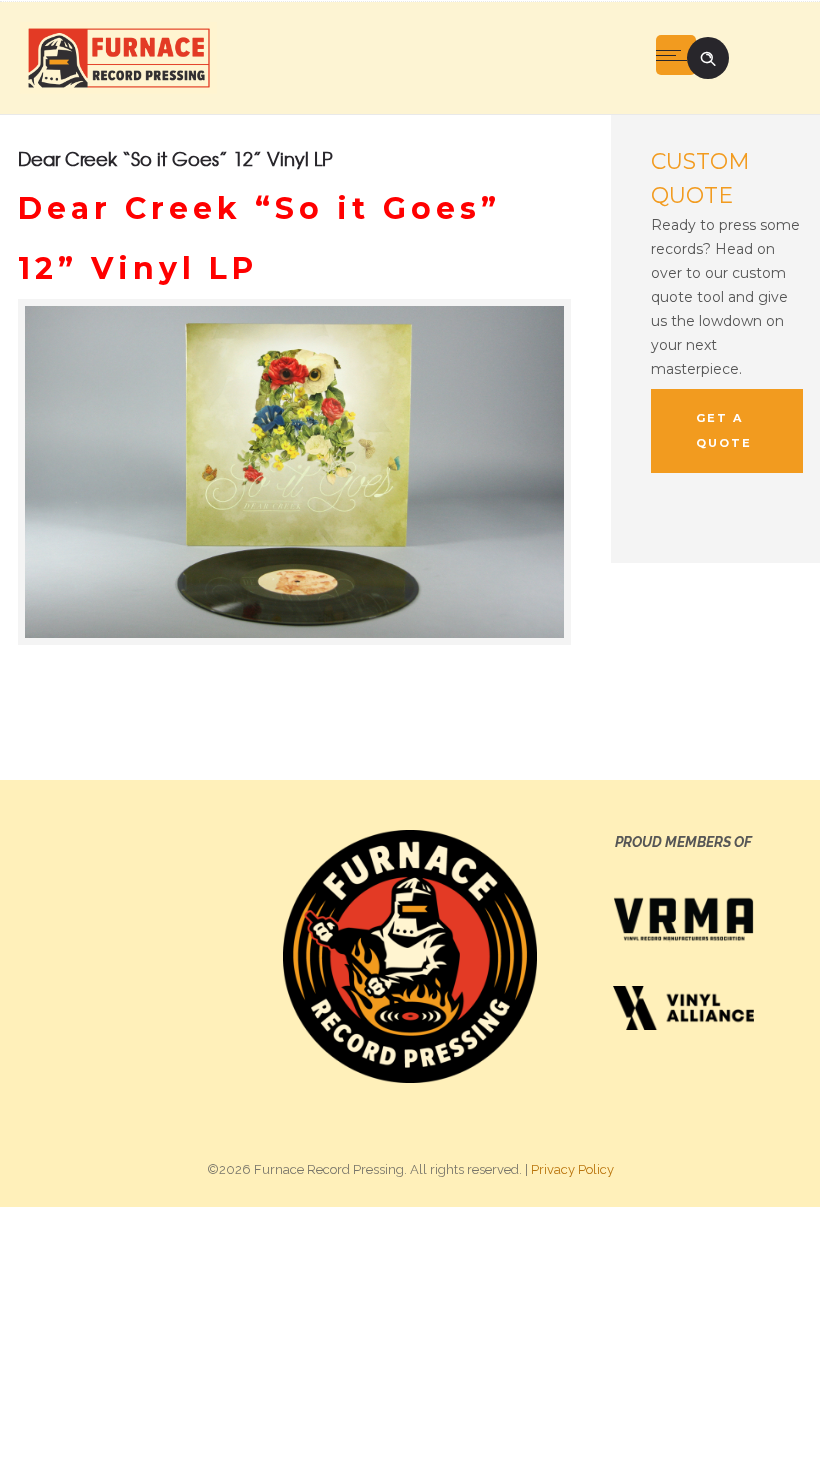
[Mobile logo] (410, 1340)
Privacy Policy (572, 1169)
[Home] (118, 57)
